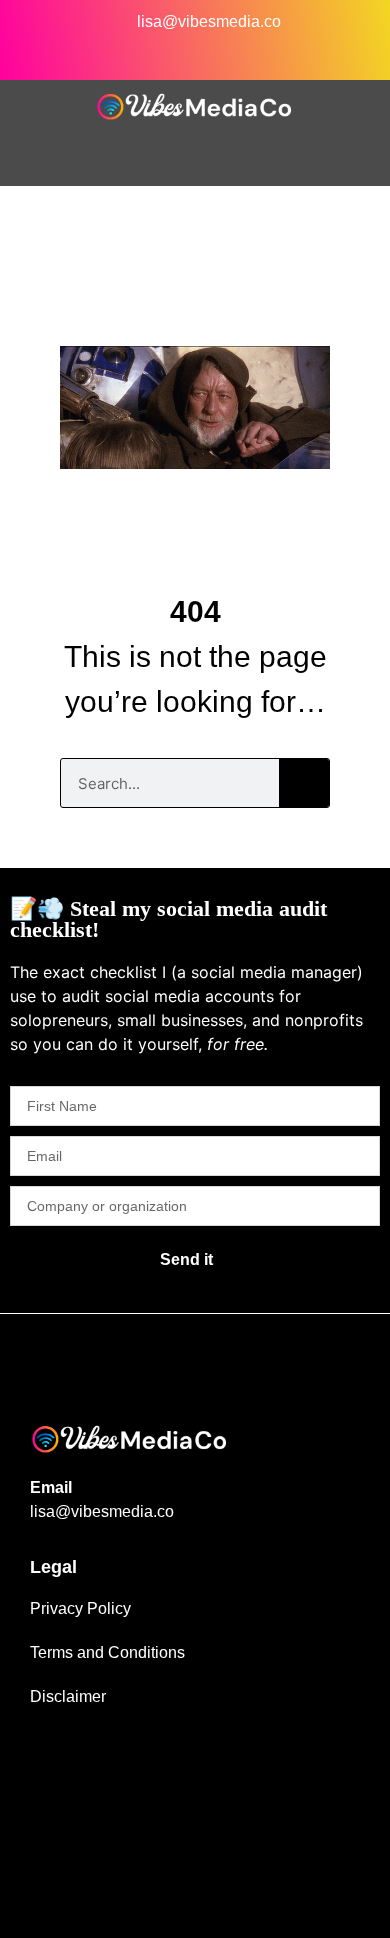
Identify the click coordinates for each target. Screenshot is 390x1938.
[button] (195, 149)
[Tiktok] (175, 52)
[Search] (304, 783)
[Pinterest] (298, 52)
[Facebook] (52, 52)
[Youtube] (257, 52)
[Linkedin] (134, 52)
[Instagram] (93, 52)
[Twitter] (216, 52)
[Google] (339, 52)
